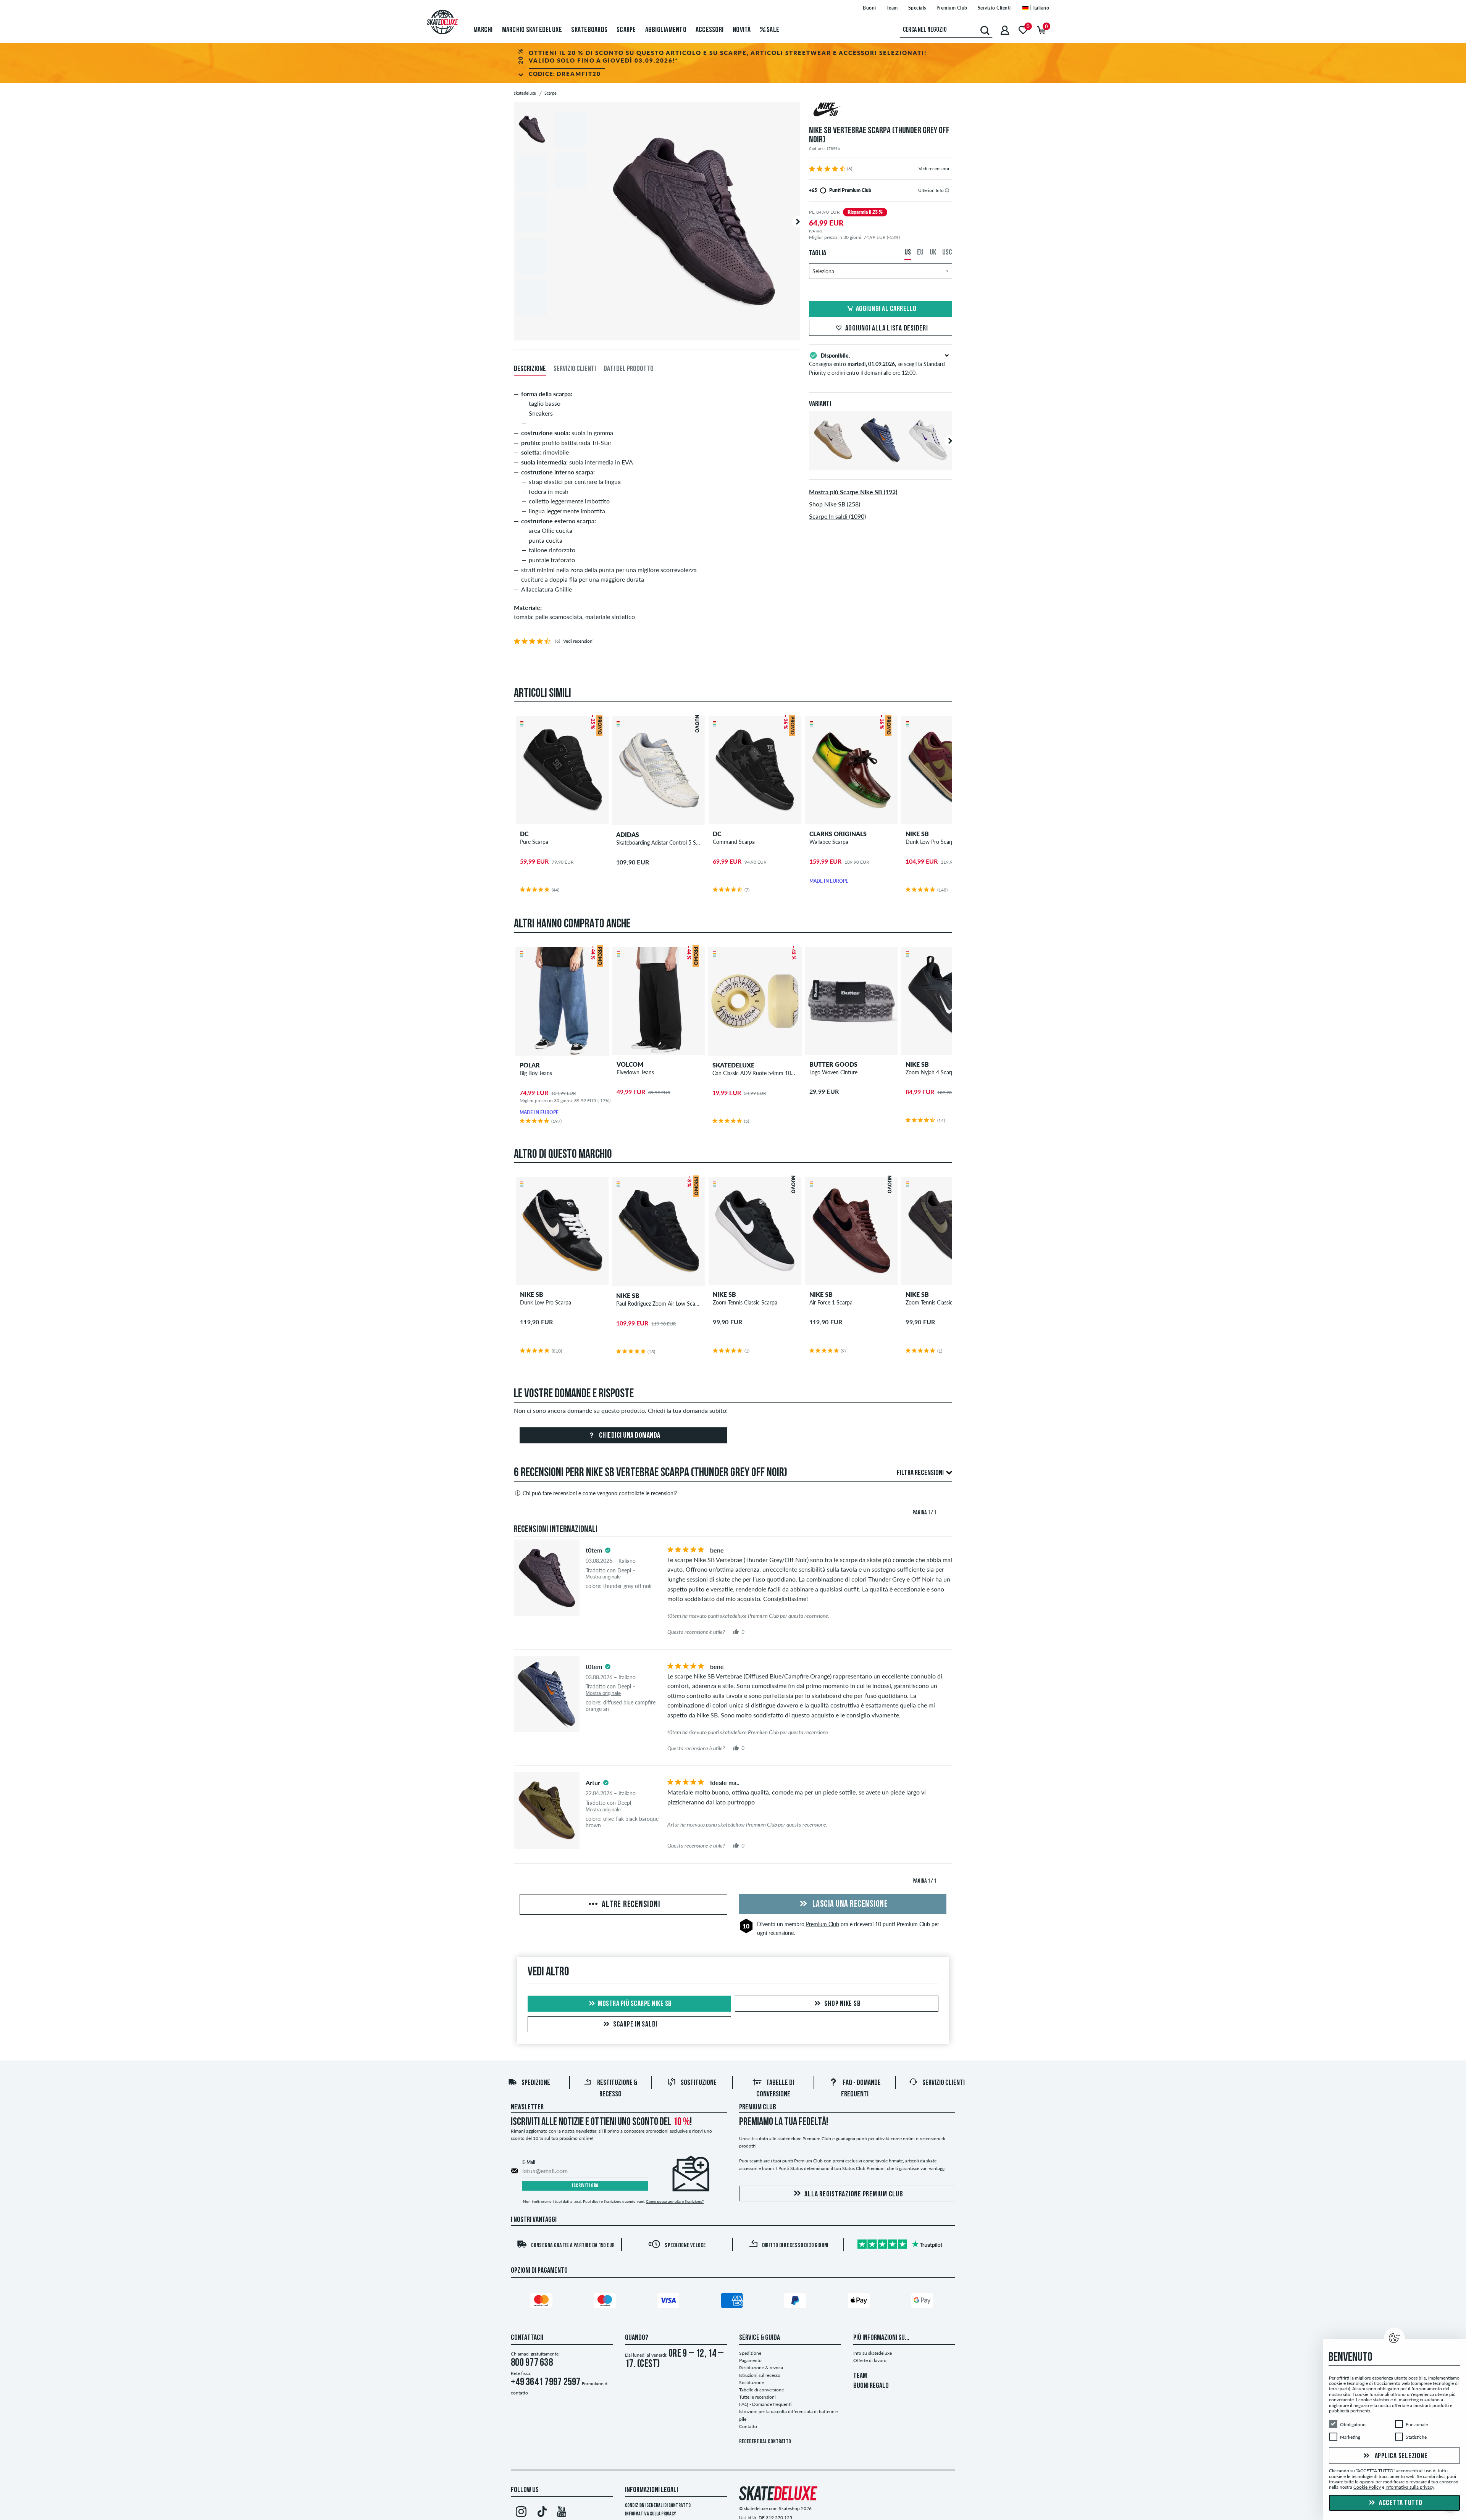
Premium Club (952, 8)
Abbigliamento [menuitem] (666, 30)
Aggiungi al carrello (886, 309)
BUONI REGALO (871, 2386)
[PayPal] (796, 2302)
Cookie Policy (1367, 2487)
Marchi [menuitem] (483, 30)
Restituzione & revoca (761, 2368)
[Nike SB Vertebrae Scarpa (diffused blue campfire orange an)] (881, 464)
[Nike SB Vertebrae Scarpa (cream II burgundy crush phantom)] (833, 464)
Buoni (869, 8)
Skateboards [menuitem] (589, 30)
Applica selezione (1401, 2456)
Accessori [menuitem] (710, 30)
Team (892, 8)
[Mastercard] (542, 2302)
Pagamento (750, 2360)
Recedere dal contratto (765, 2442)
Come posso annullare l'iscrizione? (675, 2201)
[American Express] (733, 2302)
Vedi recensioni (934, 168)
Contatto (748, 2426)
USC (947, 253)
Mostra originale (603, 1577)
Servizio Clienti (994, 8)
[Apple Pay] (860, 2302)
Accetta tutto (1400, 2503)
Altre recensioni (630, 1905)
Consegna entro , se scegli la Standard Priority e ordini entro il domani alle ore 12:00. (877, 364)
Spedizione (536, 2083)
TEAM (860, 2376)
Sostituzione (699, 2083)
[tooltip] (947, 190)
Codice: (565, 74)
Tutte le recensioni (757, 2397)
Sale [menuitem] (772, 30)
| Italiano (1039, 8)
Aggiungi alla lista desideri (887, 329)
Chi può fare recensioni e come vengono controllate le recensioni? (600, 1493)
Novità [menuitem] (742, 30)
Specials (917, 8)
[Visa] (670, 2302)
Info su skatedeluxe (873, 2353)
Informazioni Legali (651, 2490)
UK (933, 253)
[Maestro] (606, 2302)
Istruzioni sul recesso (760, 2375)
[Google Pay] (924, 2302)
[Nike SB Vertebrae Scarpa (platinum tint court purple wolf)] (928, 464)
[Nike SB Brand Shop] (881, 110)
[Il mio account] (1005, 30)
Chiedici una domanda (629, 1436)
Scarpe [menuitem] (626, 30)
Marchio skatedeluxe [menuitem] (532, 30)
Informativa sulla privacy (651, 2514)
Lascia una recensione (849, 1904)
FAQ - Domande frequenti (765, 2404)
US (908, 253)
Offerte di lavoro (870, 2360)
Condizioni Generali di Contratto (658, 2506)
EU (920, 253)
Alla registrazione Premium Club (854, 2194)
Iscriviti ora (585, 2186)
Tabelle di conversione (761, 2390)
